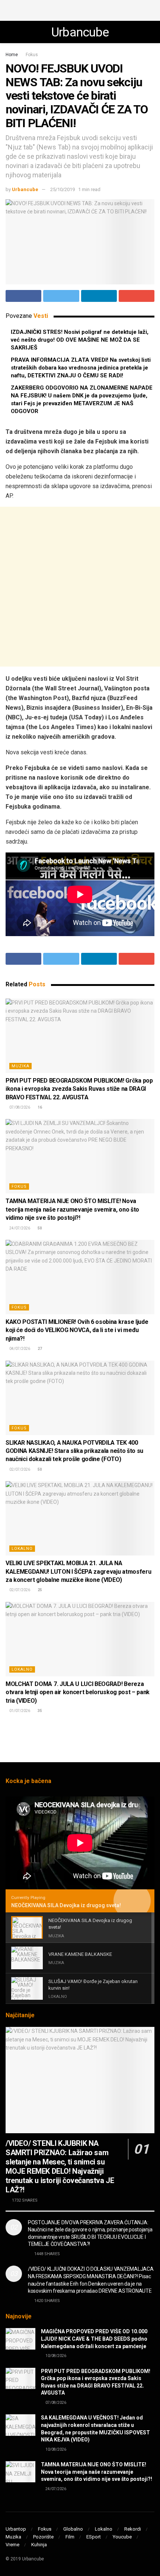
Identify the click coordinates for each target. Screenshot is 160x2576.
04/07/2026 (19, 1349)
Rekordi (133, 2529)
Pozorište (43, 2537)
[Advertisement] (80, 9)
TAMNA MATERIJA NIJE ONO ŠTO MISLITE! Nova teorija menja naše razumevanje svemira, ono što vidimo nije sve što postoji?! (72, 1209)
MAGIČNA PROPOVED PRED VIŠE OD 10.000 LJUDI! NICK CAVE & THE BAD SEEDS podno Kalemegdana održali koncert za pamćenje (94, 2339)
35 (39, 1711)
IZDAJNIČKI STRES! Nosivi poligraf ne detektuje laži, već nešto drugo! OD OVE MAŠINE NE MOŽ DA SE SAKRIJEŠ (80, 340)
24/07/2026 (19, 1228)
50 (39, 1228)
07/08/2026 (19, 1107)
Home (12, 55)
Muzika (20, 1066)
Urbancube (80, 32)
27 (39, 1349)
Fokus (32, 55)
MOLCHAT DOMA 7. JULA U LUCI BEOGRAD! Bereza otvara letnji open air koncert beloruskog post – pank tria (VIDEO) (78, 1692)
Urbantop (16, 2529)
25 (39, 1590)
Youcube (122, 2537)
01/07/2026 (19, 1711)
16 (39, 1107)
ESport (94, 2537)
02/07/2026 (19, 1469)
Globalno (73, 2529)
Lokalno (22, 1549)
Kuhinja (39, 2545)
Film (70, 2537)
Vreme (12, 2545)
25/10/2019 (63, 189)
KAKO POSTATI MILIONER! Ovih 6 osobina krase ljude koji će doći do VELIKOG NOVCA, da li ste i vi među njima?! (77, 1330)
